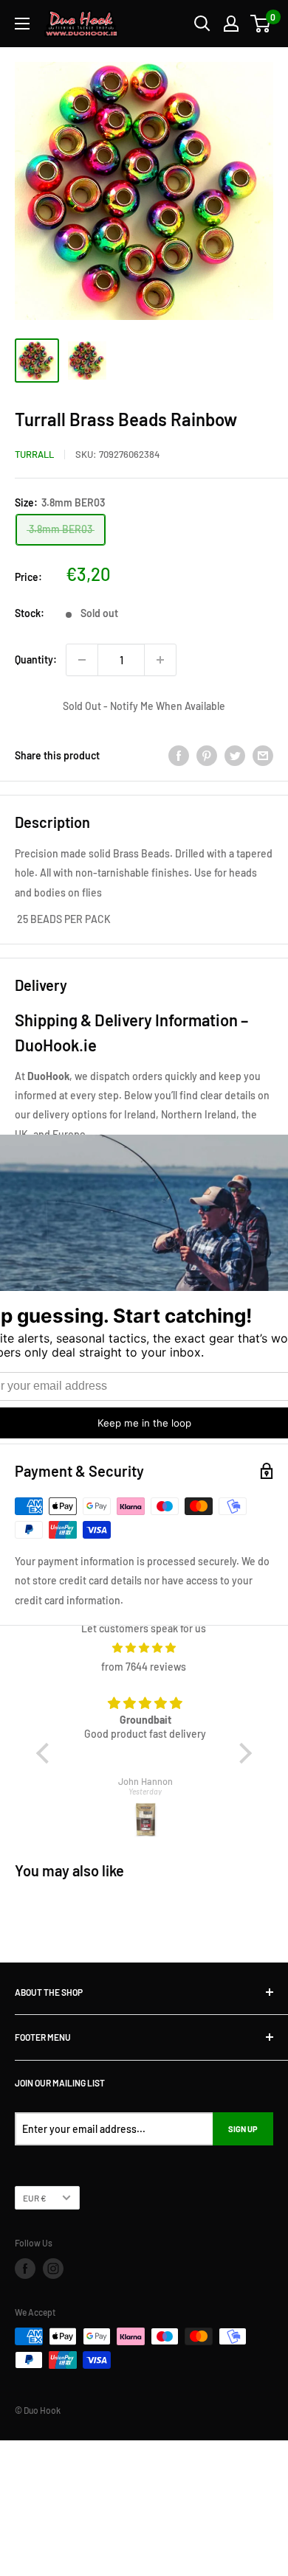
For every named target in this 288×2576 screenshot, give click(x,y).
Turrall (34, 454)
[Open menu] (22, 24)
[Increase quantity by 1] (160, 660)
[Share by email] (263, 756)
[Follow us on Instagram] (53, 2269)
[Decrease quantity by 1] (82, 660)
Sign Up (243, 2129)
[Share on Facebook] (179, 756)
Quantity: (36, 659)
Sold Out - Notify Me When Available (144, 706)
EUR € (35, 2198)
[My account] (231, 24)
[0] (261, 24)
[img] (144, 1648)
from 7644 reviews (144, 1667)
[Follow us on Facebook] (25, 2269)
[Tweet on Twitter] (235, 756)
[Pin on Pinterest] (207, 756)
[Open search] (202, 24)
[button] (46, 1753)
